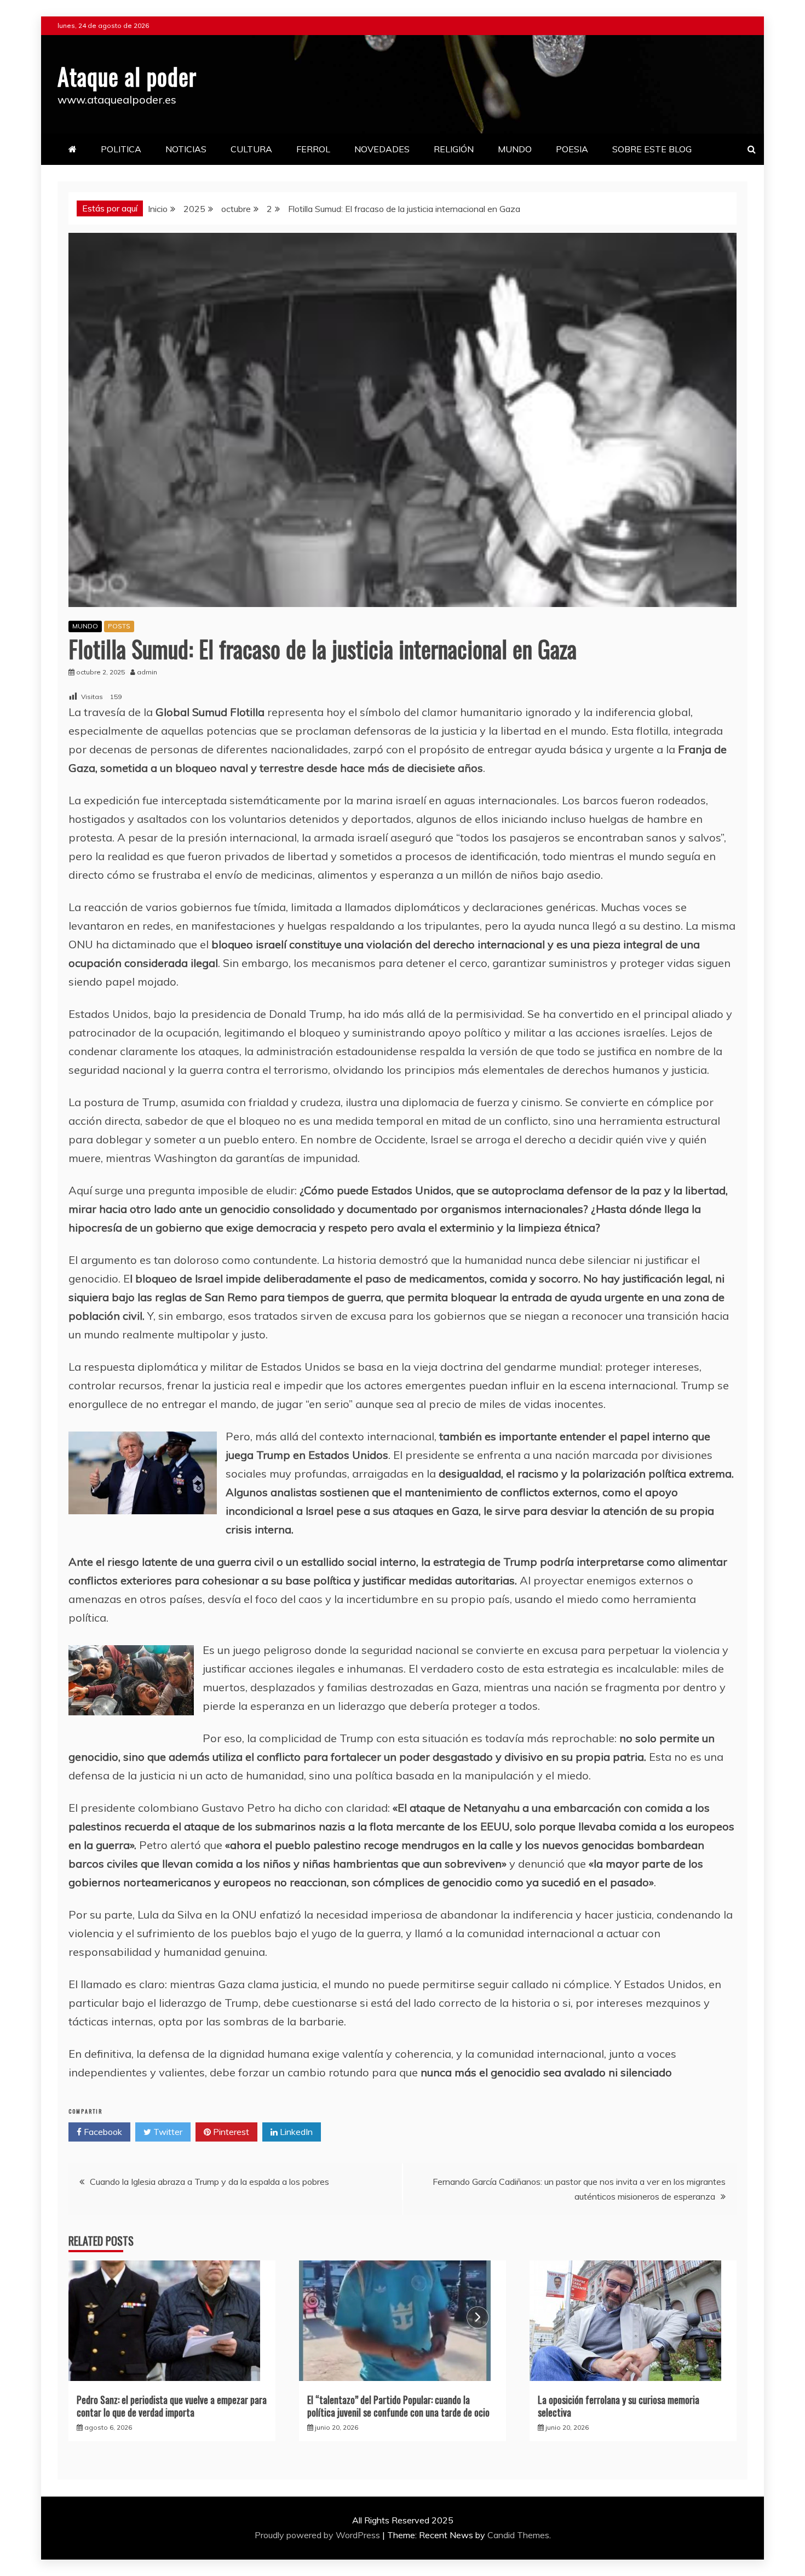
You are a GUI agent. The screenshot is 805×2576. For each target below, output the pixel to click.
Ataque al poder (127, 76)
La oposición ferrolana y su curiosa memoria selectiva (619, 2406)
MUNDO (515, 149)
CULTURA (251, 149)
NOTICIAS (186, 149)
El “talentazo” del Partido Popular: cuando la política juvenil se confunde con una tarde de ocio (398, 2406)
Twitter (167, 2132)
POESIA (572, 149)
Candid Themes (518, 2535)
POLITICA (121, 149)
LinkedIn (295, 2132)
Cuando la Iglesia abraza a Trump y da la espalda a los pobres (209, 2182)
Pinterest (230, 2132)
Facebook (102, 2132)
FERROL (313, 149)
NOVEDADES (382, 149)
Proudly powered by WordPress (318, 2535)
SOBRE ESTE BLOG (652, 149)
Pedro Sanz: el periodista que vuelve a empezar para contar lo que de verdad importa (172, 2406)
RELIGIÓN (454, 149)
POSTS (119, 626)
